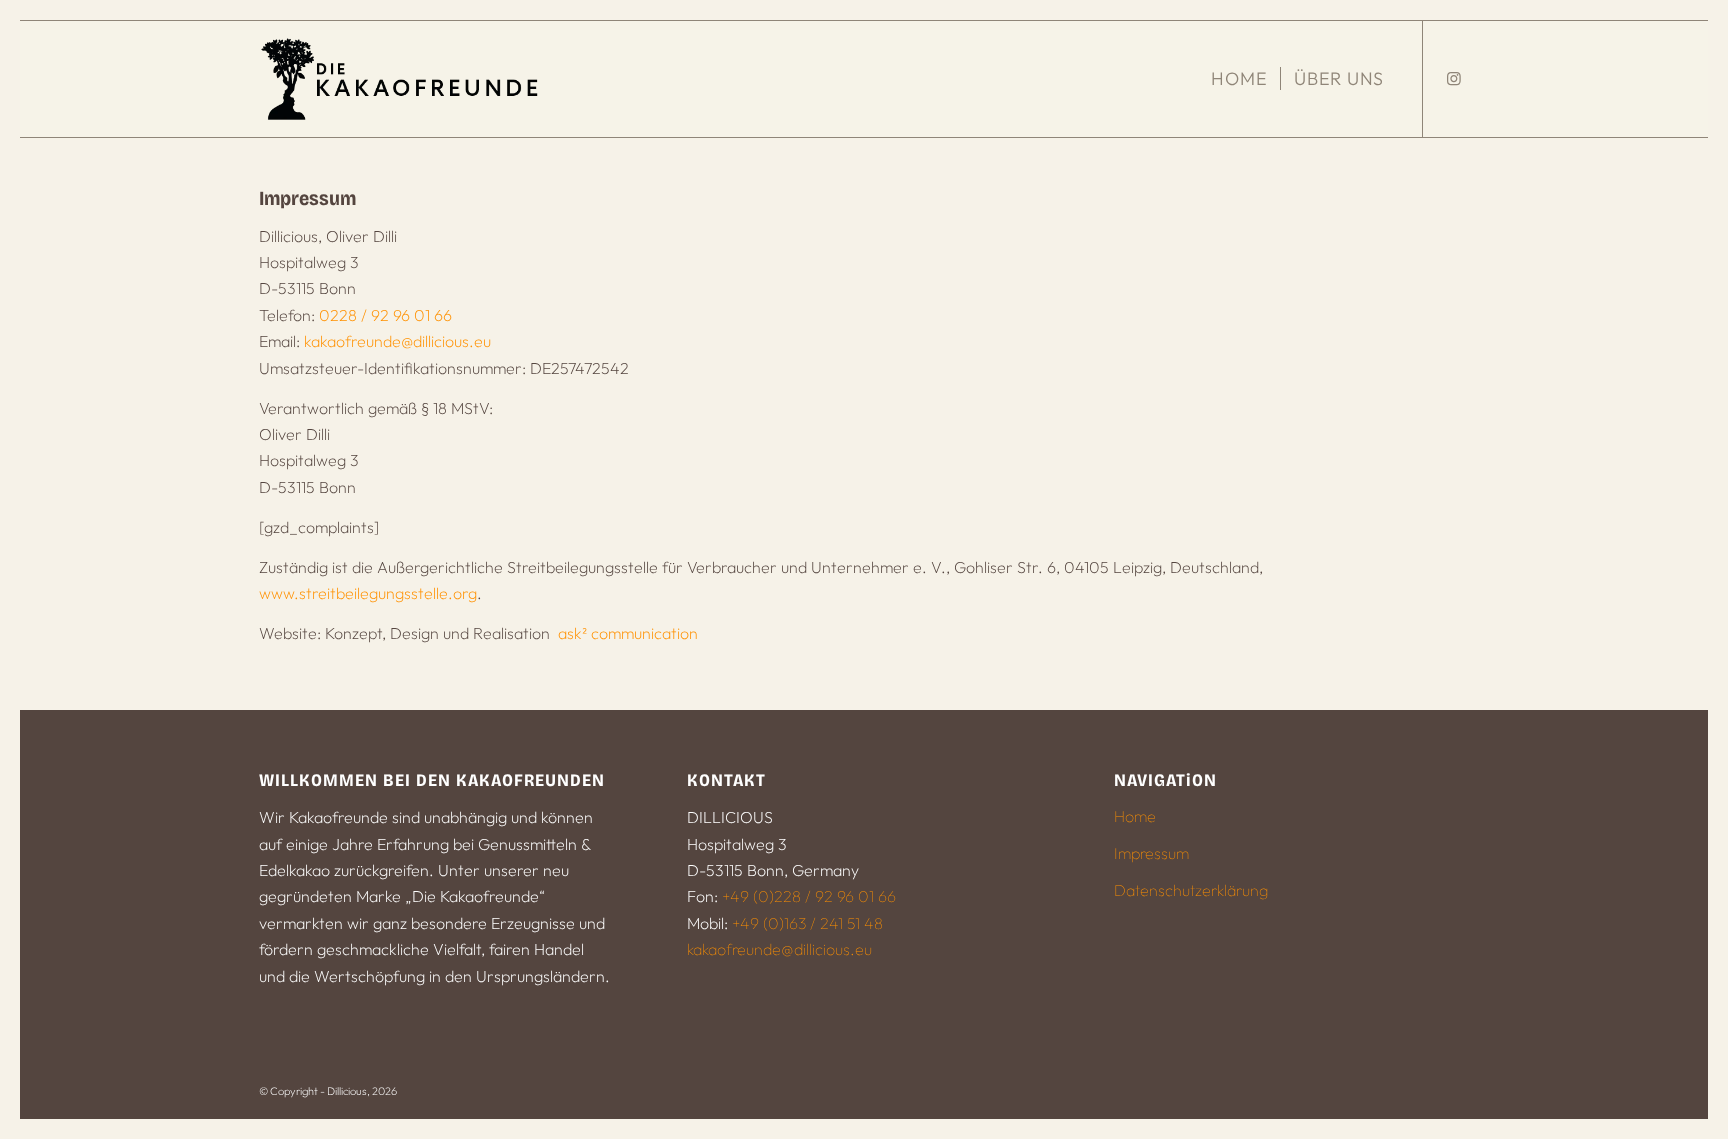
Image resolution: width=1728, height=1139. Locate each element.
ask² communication (628, 633)
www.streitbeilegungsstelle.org (368, 593)
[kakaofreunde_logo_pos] (402, 79)
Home (1135, 816)
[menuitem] (1239, 79)
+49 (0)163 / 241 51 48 (807, 923)
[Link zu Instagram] (1454, 78)
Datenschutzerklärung (1191, 890)
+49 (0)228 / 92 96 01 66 (809, 896)
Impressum (1151, 853)
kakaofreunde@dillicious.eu (397, 341)
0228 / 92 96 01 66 (385, 315)
